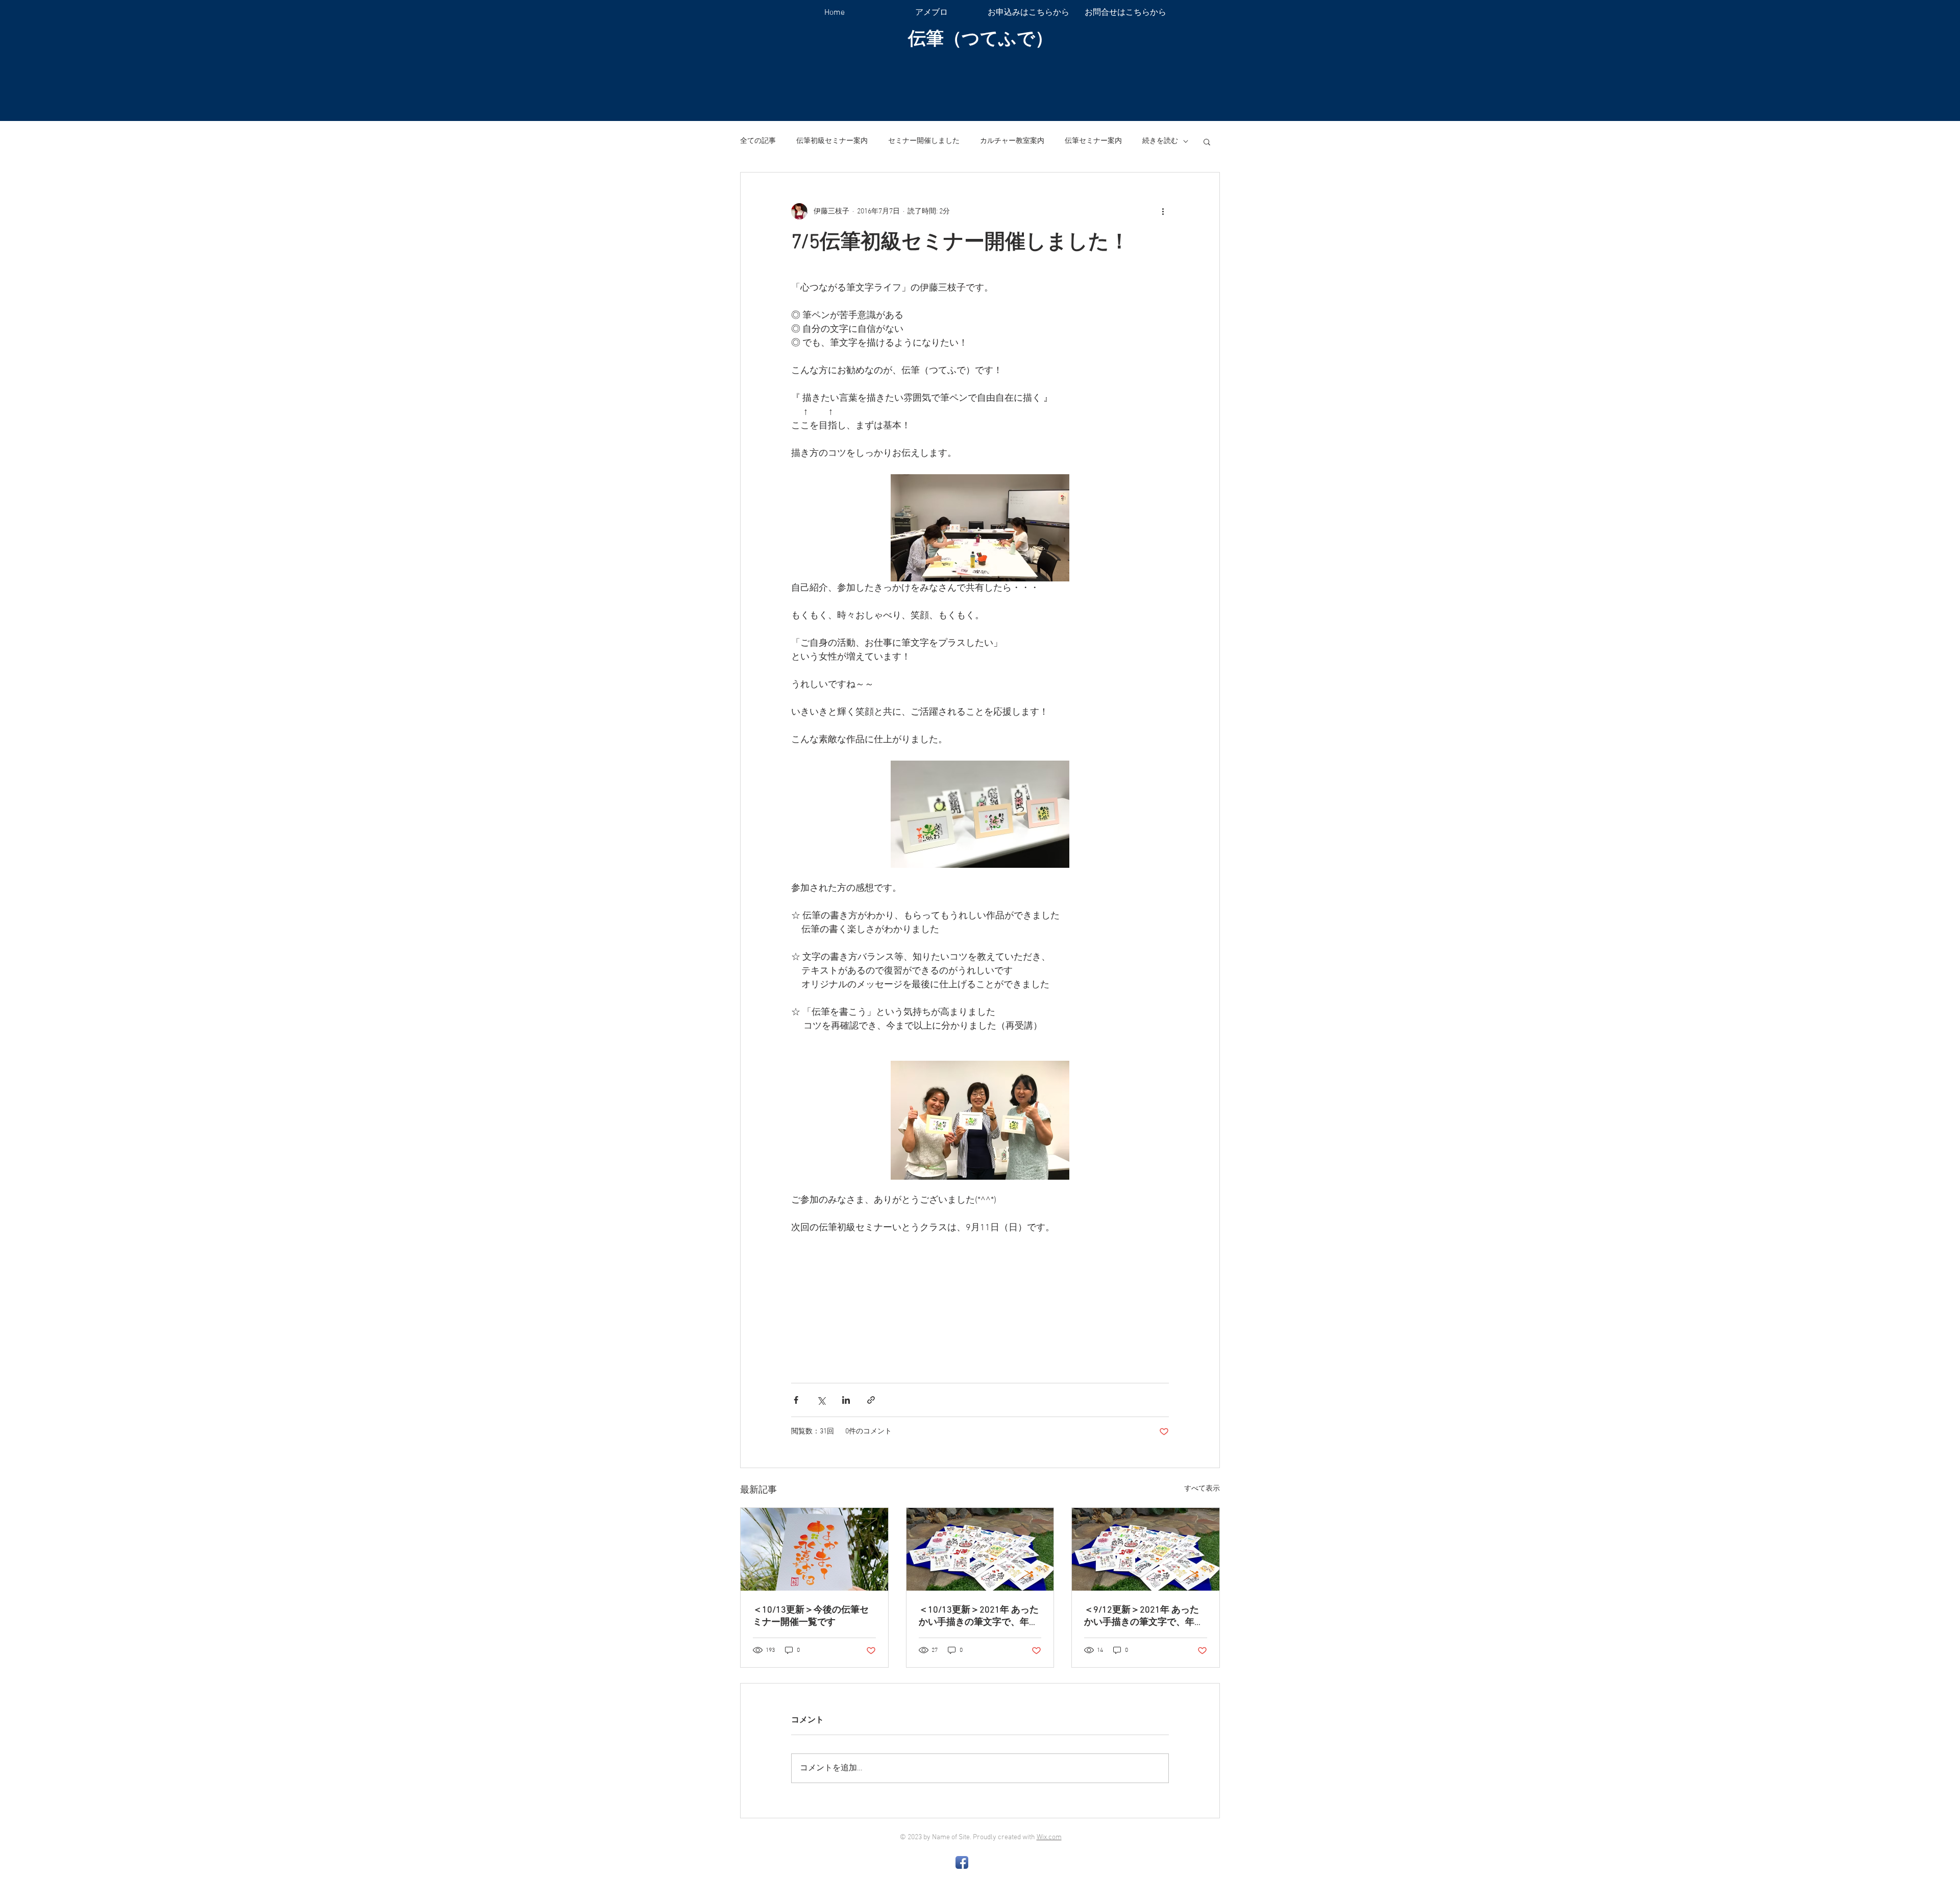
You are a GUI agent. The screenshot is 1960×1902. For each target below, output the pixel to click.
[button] (1207, 141)
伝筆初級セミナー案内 (832, 141)
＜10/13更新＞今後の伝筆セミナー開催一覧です (811, 1616)
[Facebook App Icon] (962, 1862)
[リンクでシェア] (871, 1400)
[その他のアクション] (1163, 211)
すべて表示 (1202, 1489)
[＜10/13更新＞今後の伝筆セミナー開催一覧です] (814, 1549)
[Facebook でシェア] (796, 1400)
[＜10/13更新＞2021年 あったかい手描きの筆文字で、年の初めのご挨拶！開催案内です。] (980, 1549)
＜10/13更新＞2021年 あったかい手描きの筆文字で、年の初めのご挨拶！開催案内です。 (979, 1616)
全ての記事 (758, 141)
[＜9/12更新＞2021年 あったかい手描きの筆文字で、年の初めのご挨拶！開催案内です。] (1146, 1549)
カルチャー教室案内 (1012, 141)
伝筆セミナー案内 (1093, 141)
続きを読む (1160, 141)
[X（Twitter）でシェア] (821, 1400)
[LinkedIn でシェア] (846, 1400)
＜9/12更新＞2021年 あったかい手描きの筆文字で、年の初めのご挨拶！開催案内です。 (1144, 1616)
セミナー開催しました (924, 141)
